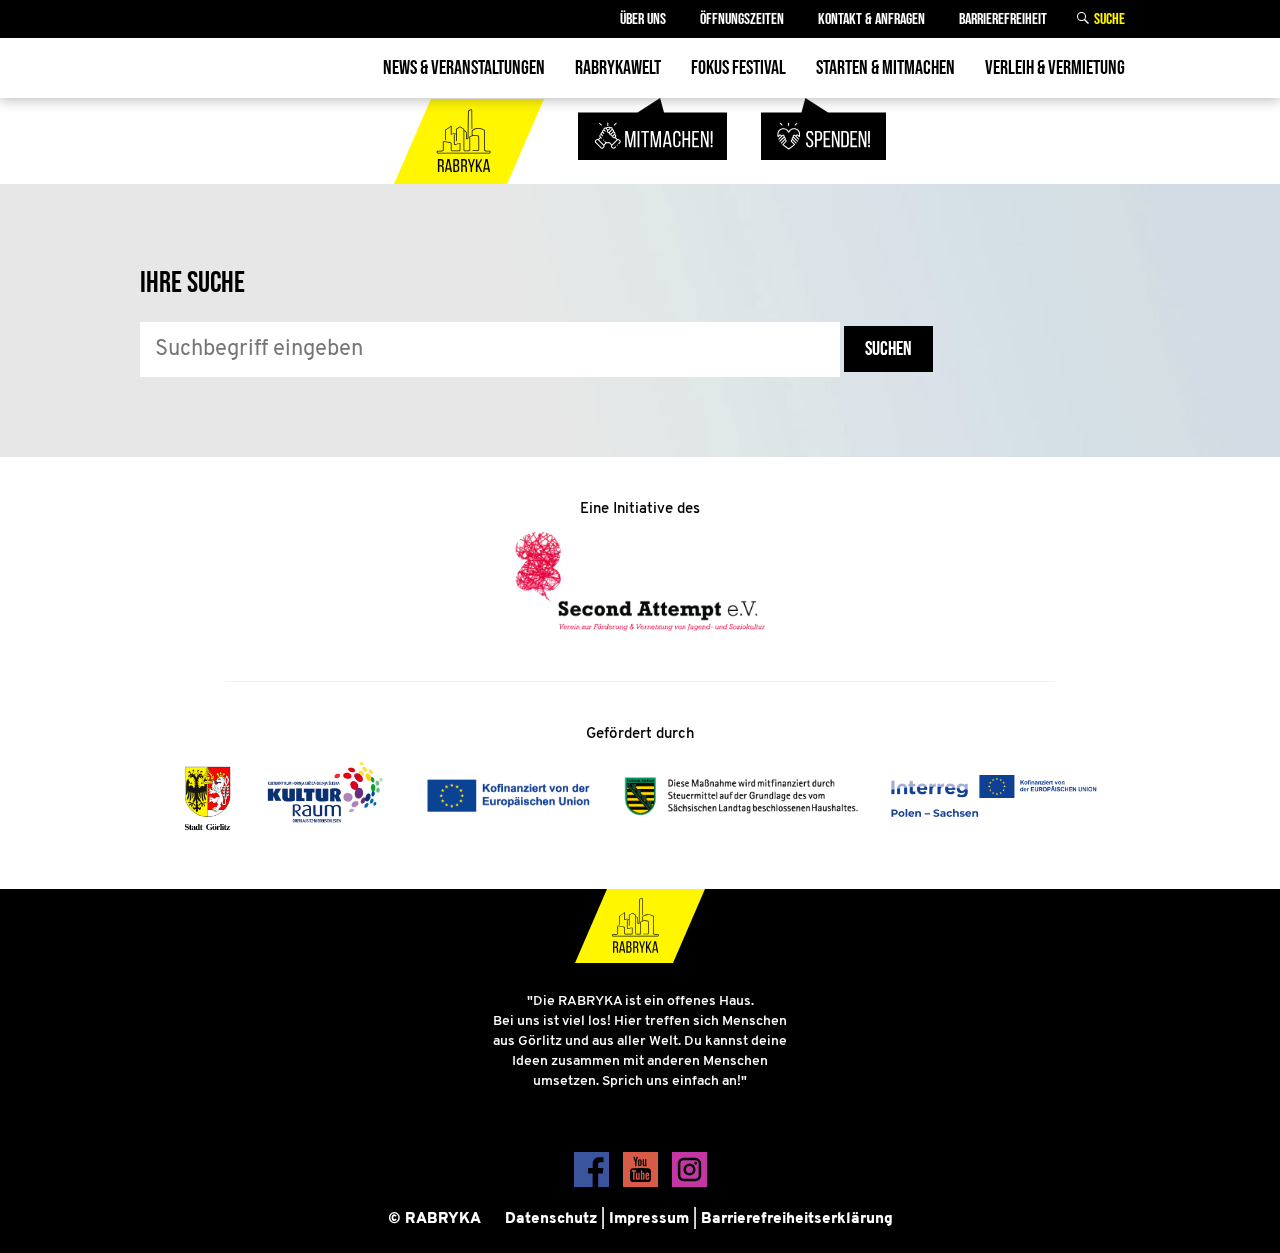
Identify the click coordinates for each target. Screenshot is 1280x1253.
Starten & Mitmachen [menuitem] (885, 68)
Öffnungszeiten (742, 19)
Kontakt (871, 19)
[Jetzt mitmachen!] (655, 171)
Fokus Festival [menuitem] (738, 68)
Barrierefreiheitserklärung (797, 1219)
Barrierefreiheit (1003, 19)
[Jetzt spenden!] (823, 171)
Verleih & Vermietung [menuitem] (1055, 68)
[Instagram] (689, 1183)
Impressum (649, 1219)
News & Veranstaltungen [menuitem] (464, 68)
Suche (1109, 19)
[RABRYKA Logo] (471, 171)
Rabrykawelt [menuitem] (618, 68)
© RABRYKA (434, 1219)
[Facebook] (593, 1183)
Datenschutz (551, 1219)
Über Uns (643, 19)
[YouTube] (642, 1183)
